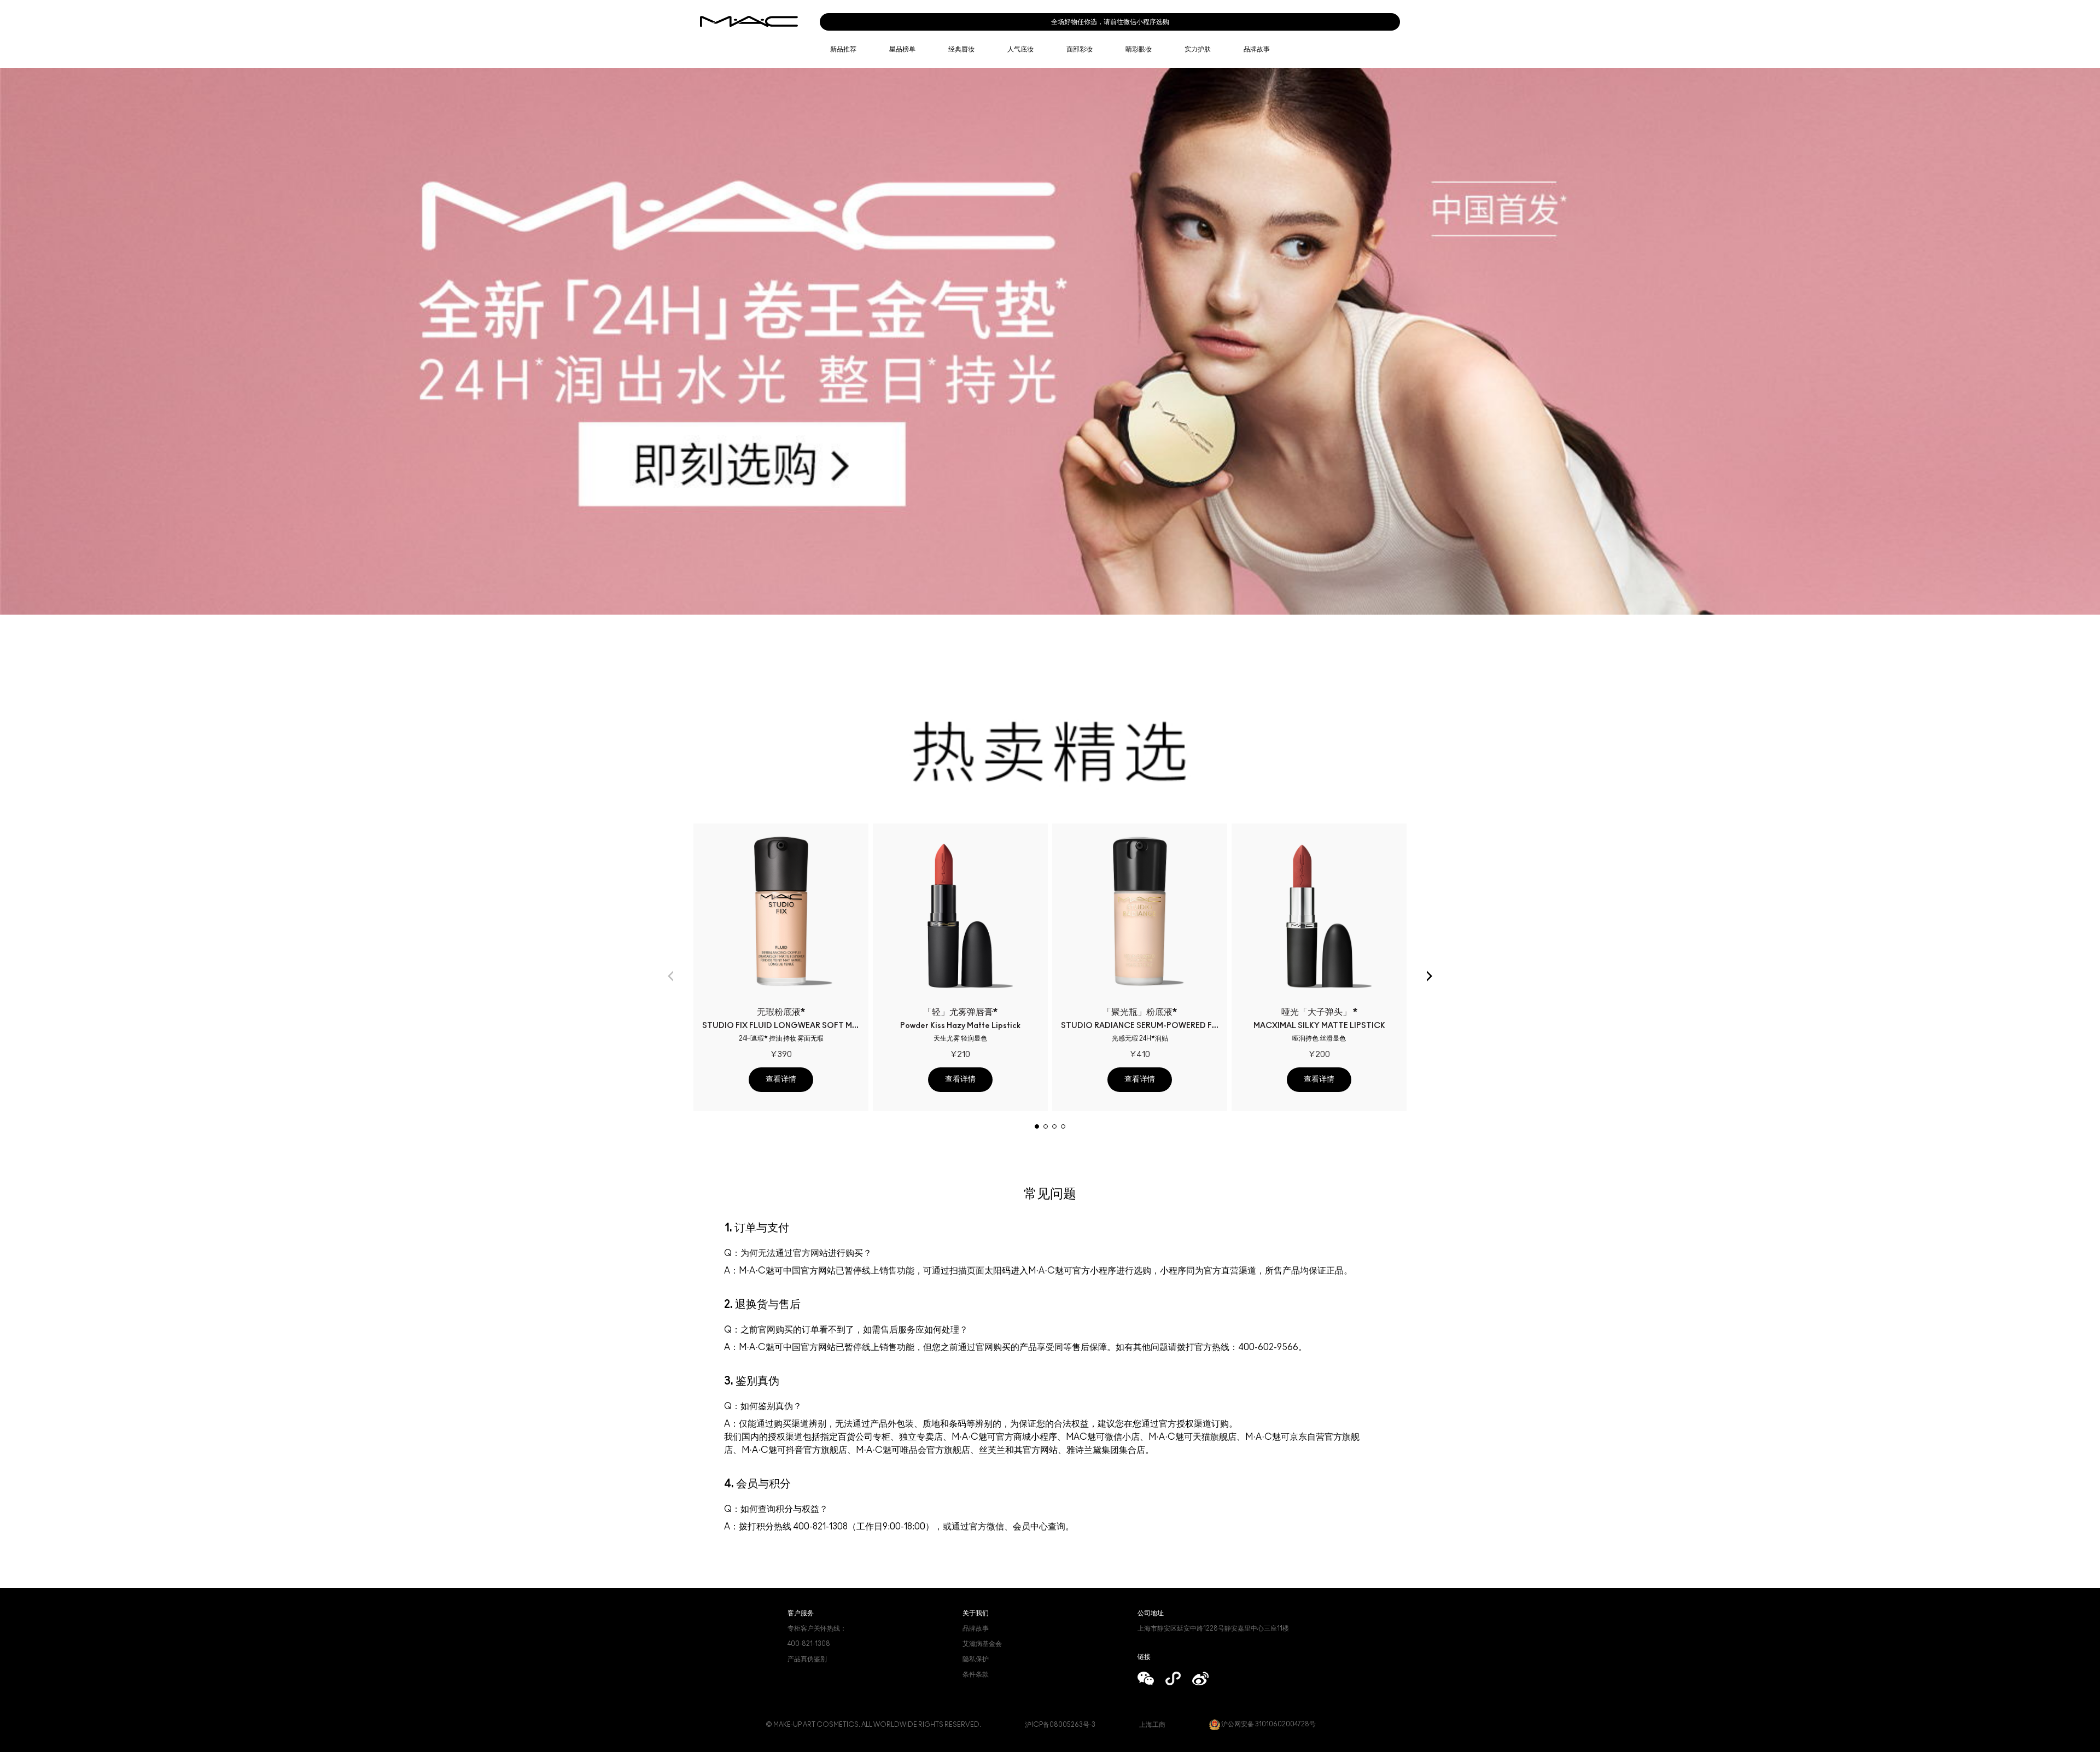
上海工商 (1152, 1725)
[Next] (1430, 976)
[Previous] (670, 976)
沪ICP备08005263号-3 (1060, 1725)
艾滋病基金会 (982, 1644)
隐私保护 (976, 1659)
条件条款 (976, 1674)
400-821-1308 (809, 1644)
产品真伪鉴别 (807, 1659)
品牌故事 (976, 1628)
